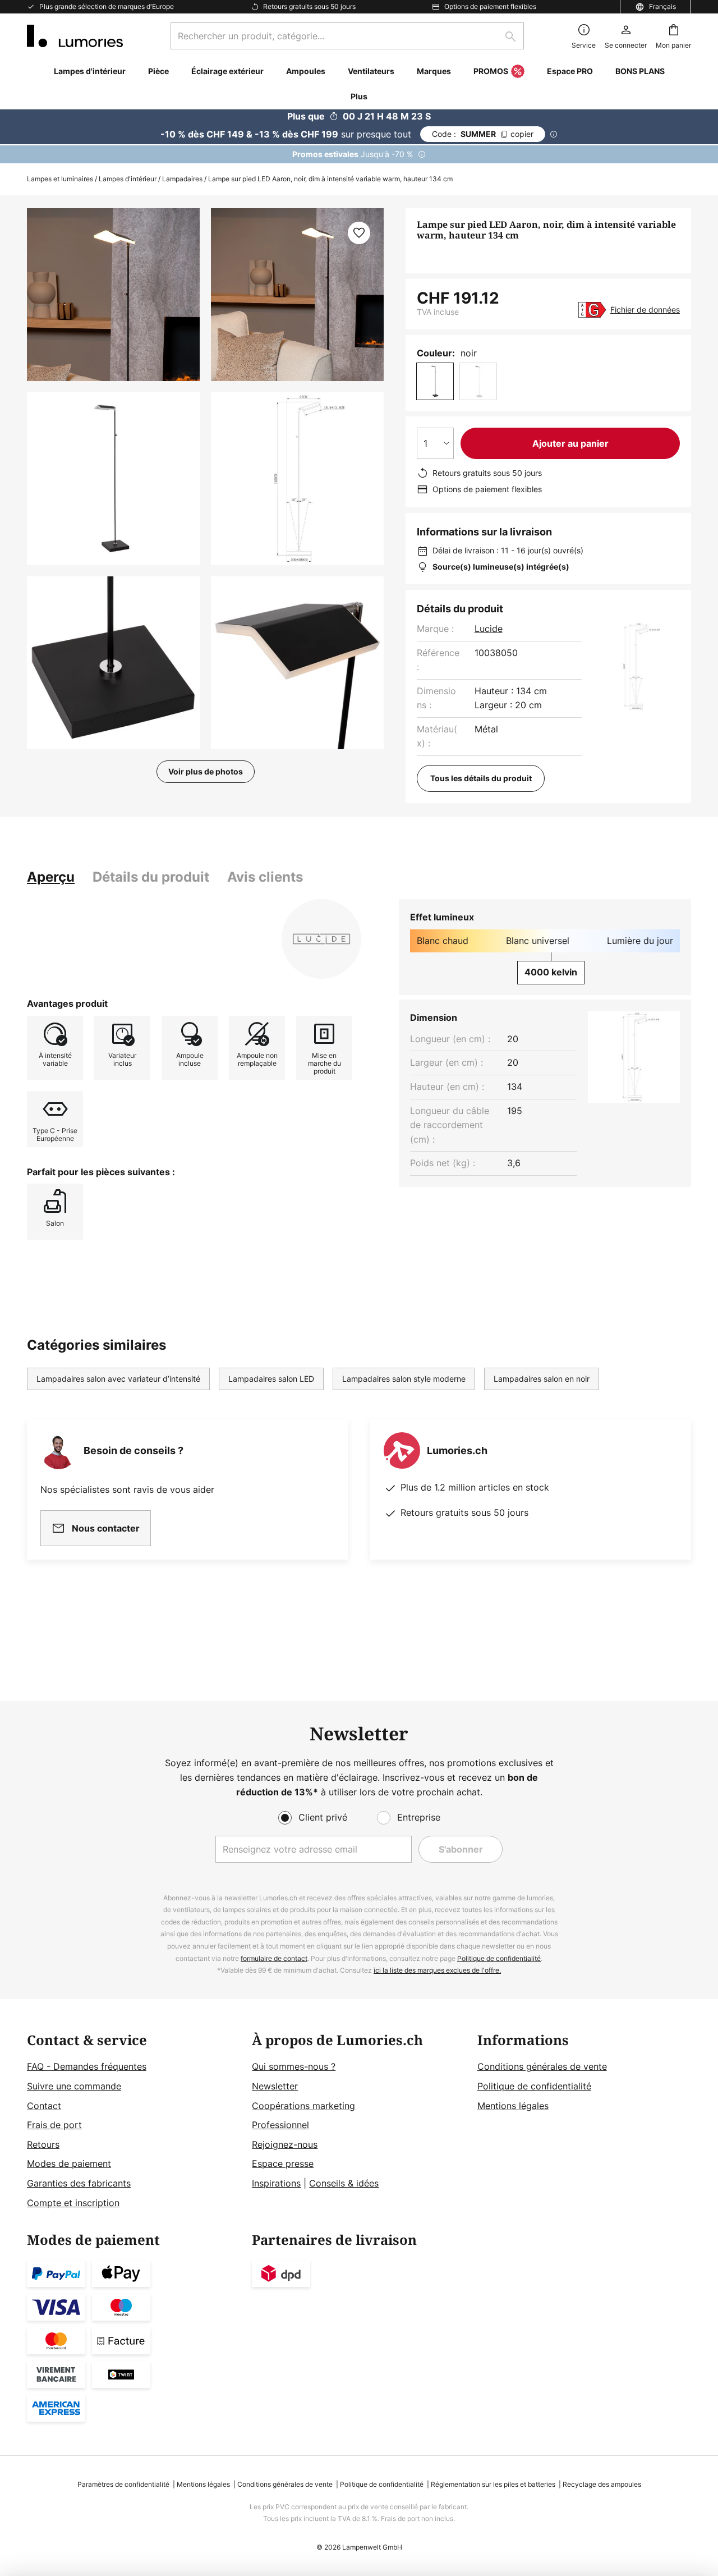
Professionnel (280, 2125)
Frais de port (54, 2125)
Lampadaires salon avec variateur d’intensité (118, 1379)
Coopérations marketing (303, 2106)
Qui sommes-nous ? (294, 2066)
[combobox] (347, 36)
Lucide (489, 629)
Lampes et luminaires (60, 179)
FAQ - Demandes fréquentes (87, 2066)
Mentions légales (513, 2106)
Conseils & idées (344, 2183)
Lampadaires (182, 179)
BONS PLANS (640, 71)
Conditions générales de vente (542, 2066)
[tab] (51, 877)
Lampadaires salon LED (271, 1379)
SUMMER (483, 134)
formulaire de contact (274, 1958)
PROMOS (491, 71)
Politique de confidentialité (499, 1958)
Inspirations (276, 2183)
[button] (113, 479)
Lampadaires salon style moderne (404, 1379)
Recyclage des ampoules (602, 2484)
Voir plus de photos (206, 771)
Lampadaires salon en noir (542, 1379)
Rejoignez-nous (285, 2144)
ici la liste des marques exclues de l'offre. (437, 1970)
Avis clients (265, 877)
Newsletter (275, 2086)
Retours (43, 2144)
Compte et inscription (73, 2203)
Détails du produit (151, 877)
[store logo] (75, 36)
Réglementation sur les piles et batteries (493, 2484)
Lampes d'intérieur (128, 179)
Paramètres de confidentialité (123, 2484)
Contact (44, 2106)
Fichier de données (645, 310)
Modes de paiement (69, 2164)
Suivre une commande (74, 2086)
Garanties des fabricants (79, 2183)
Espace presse (283, 2164)
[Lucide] (321, 939)
